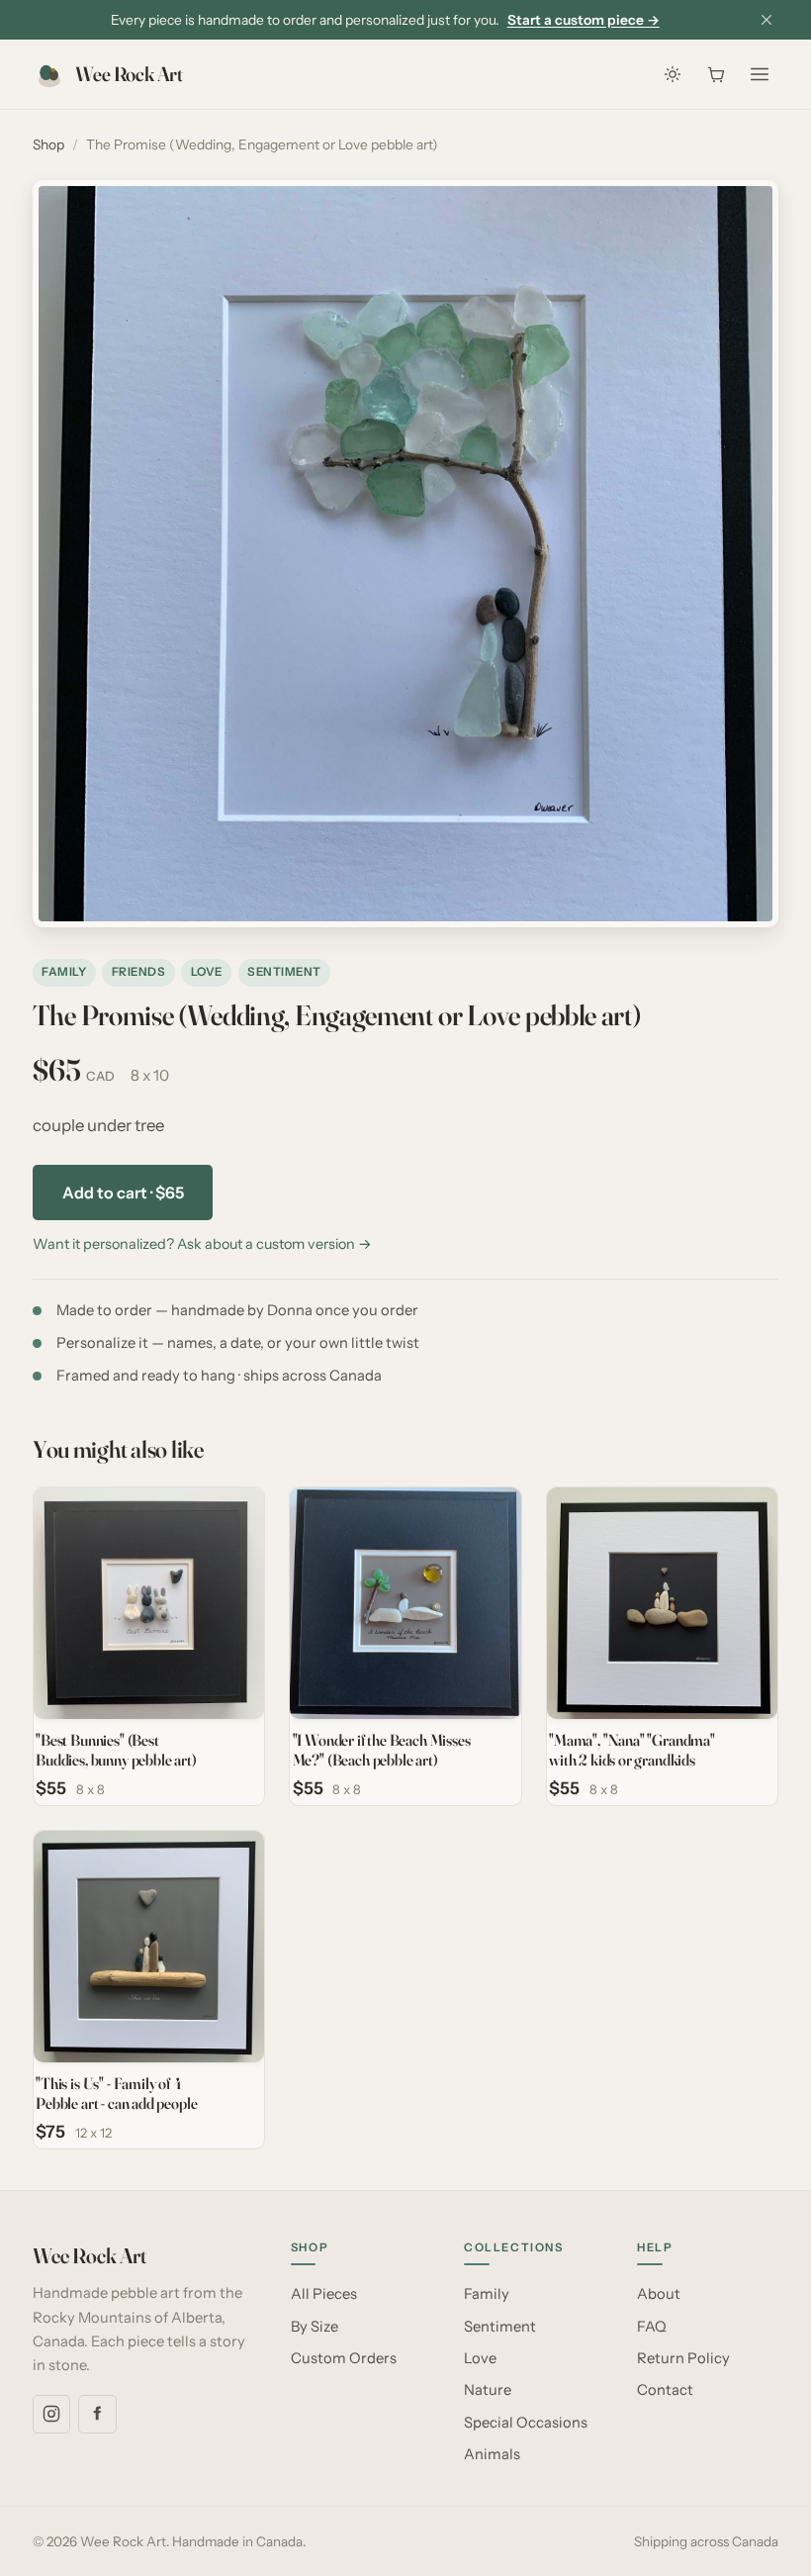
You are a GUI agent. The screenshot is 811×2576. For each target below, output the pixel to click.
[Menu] (760, 74)
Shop (48, 144)
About (659, 2294)
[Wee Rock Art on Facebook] (97, 2414)
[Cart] (716, 74)
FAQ (652, 2327)
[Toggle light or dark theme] (673, 74)
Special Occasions (526, 2423)
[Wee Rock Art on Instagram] (51, 2414)
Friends (138, 972)
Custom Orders (344, 2358)
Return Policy (683, 2358)
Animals (492, 2454)
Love (207, 972)
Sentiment (284, 972)
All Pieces (324, 2294)
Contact (665, 2390)
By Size (315, 2327)
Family (64, 972)
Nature (488, 2390)
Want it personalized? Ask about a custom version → (202, 1244)
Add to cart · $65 (123, 1193)
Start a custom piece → (584, 20)
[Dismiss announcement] (766, 20)
